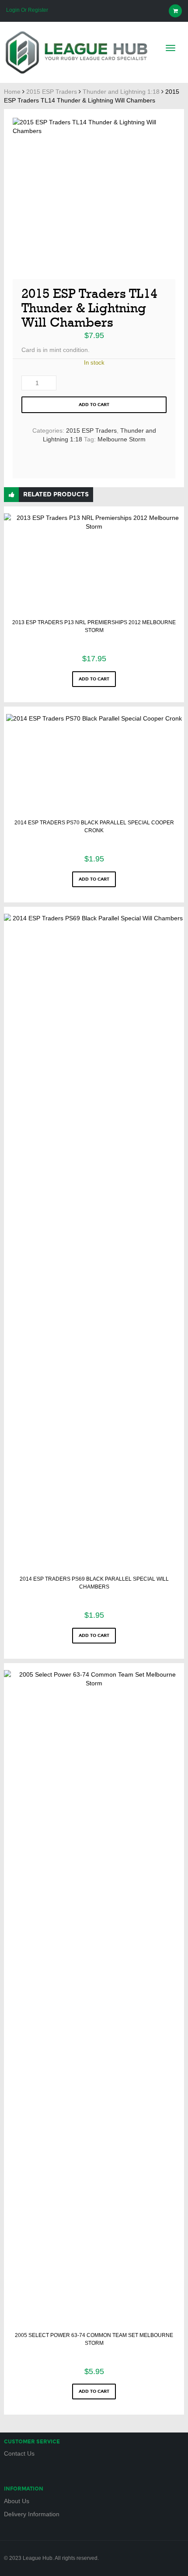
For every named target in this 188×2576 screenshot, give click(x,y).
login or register (27, 10)
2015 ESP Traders (52, 92)
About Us (17, 2501)
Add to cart (94, 405)
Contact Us (19, 2453)
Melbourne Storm (122, 439)
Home (12, 92)
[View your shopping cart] (175, 11)
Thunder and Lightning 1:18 (121, 92)
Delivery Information (32, 2514)
